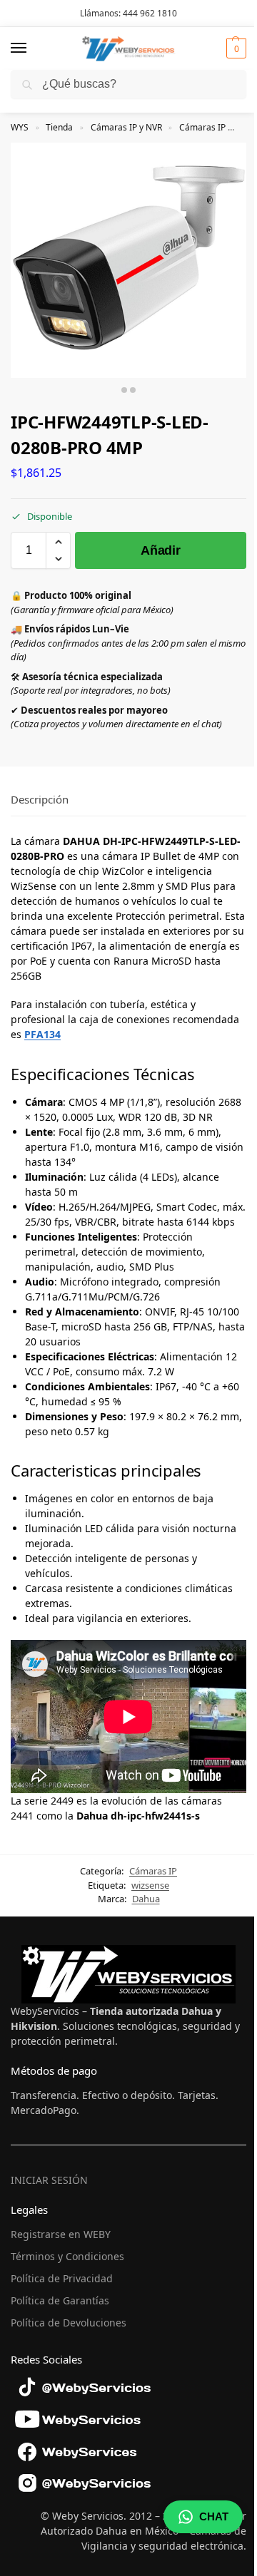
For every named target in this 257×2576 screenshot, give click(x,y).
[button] (235, 48)
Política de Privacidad (62, 2278)
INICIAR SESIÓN (49, 2180)
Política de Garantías (60, 2300)
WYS (20, 127)
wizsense (150, 1885)
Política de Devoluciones (69, 2323)
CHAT (214, 2516)
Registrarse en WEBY (61, 2234)
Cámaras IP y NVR (126, 127)
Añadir (160, 550)
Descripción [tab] (40, 799)
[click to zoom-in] (128, 260)
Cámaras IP (202, 127)
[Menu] (32, 48)
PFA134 (42, 1034)
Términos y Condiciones (67, 2256)
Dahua (146, 1899)
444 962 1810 (150, 13)
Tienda (59, 127)
